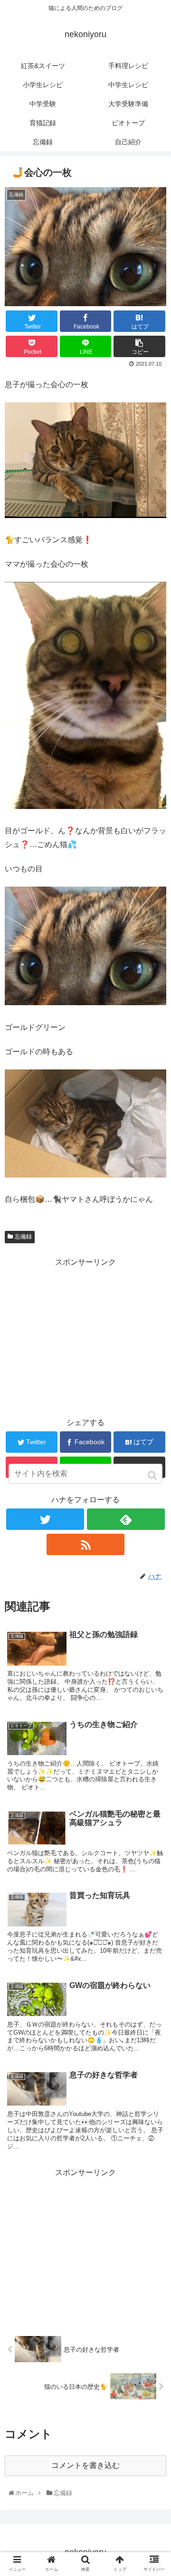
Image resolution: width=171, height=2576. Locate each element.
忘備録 (23, 1237)
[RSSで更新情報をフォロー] (85, 1544)
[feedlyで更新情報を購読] (126, 1519)
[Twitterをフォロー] (45, 1519)
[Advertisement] (85, 1336)
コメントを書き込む (85, 2465)
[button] (153, 1475)
